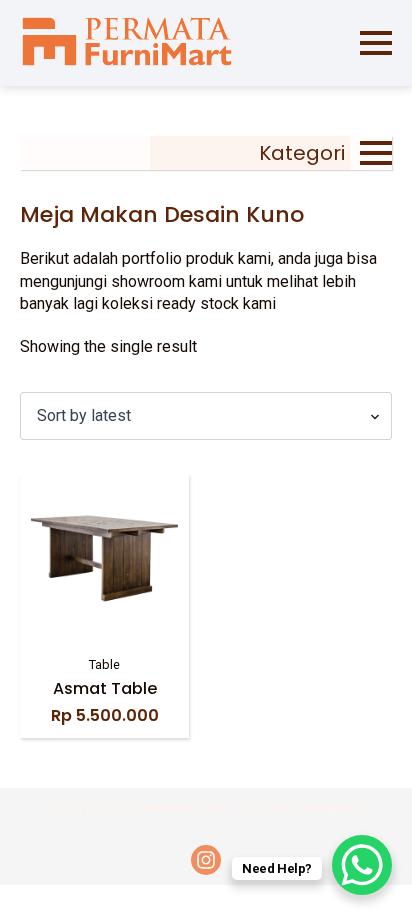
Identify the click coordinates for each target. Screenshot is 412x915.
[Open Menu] (376, 43)
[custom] (206, 860)
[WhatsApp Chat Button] (362, 865)
